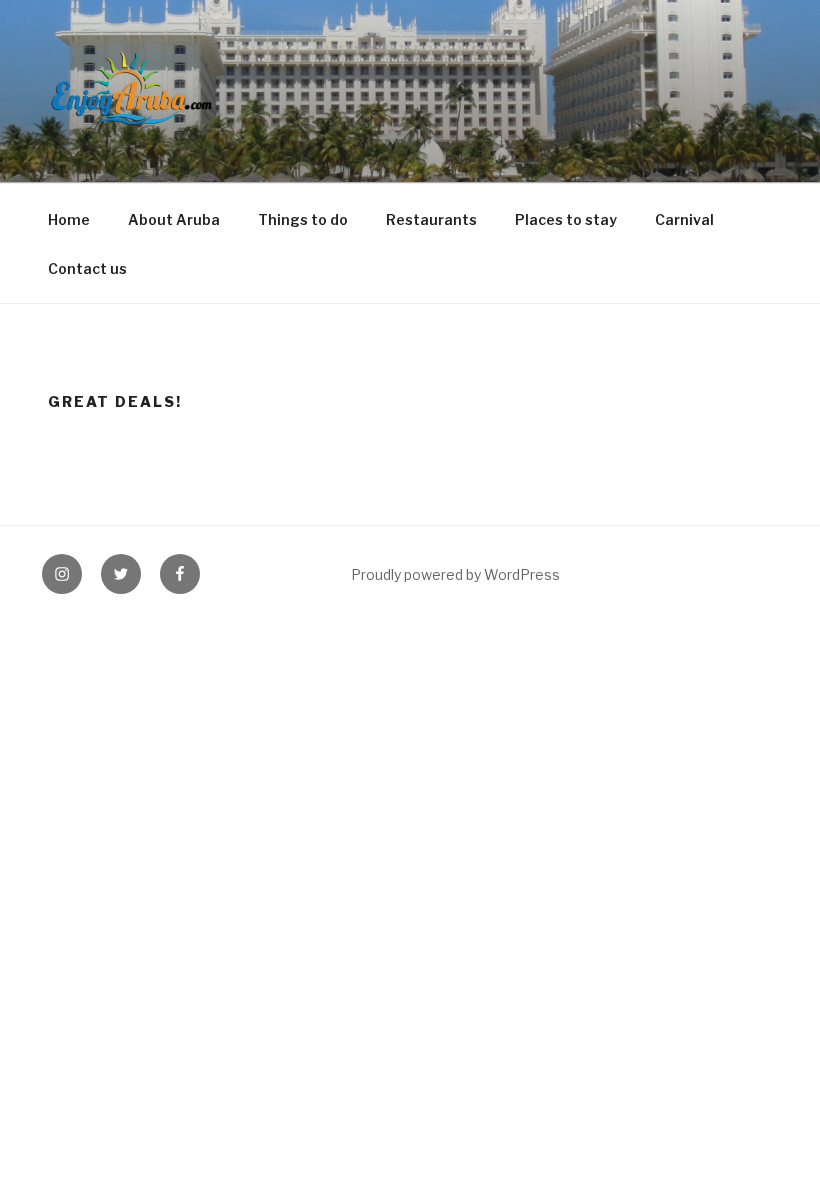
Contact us (87, 268)
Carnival (684, 219)
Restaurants (431, 219)
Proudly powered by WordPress (455, 574)
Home (69, 219)
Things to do (303, 219)
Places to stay (566, 219)
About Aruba (174, 219)
